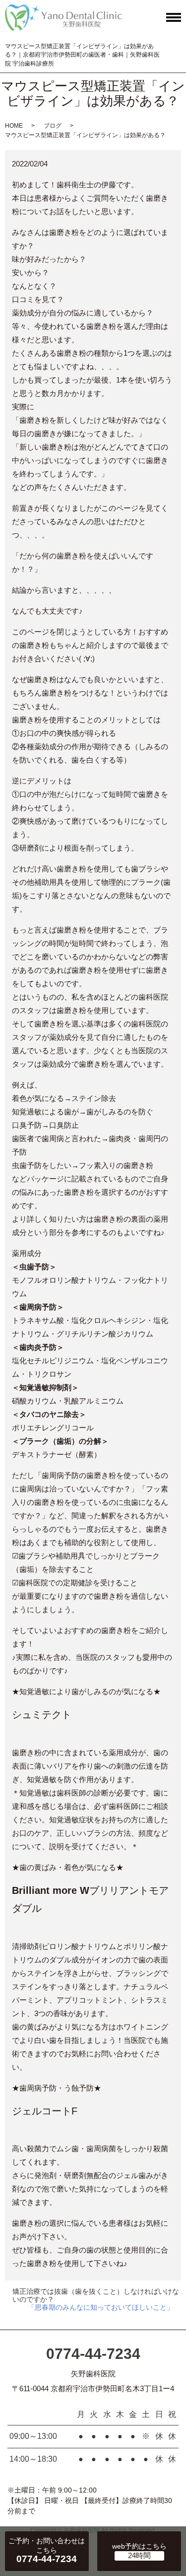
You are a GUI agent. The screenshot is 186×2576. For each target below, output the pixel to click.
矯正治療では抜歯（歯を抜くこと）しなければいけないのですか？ (96, 2295)
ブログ (53, 126)
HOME (14, 126)
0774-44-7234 (93, 2354)
